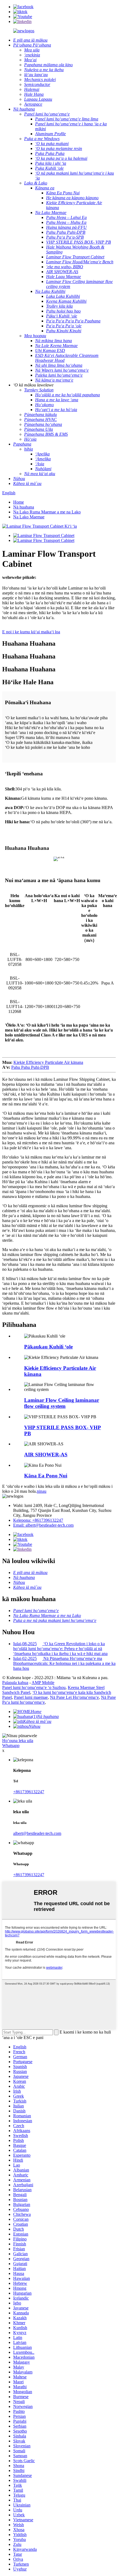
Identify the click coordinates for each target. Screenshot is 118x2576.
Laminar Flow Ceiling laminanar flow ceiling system (62, 1403)
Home (19, 502)
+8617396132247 (29, 1792)
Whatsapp (11, 1745)
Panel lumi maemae (31, 1697)
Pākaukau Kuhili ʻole (48, 1347)
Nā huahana (24, 507)
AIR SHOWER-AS (46, 1455)
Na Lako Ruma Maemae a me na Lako (47, 512)
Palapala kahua (15, 1683)
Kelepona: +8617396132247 (38, 1520)
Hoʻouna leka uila (18, 1741)
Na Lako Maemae (29, 517)
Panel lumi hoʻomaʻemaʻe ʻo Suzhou (34, 1687)
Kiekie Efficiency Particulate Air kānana (48, 1062)
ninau (42, 1491)
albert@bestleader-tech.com (37, 1833)
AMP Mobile (43, 1683)
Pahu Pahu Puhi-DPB (30, 1067)
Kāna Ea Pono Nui (46, 1476)
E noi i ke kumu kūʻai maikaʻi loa (31, 632)
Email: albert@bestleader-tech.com (43, 1525)
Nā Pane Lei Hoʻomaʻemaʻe (74, 1697)
